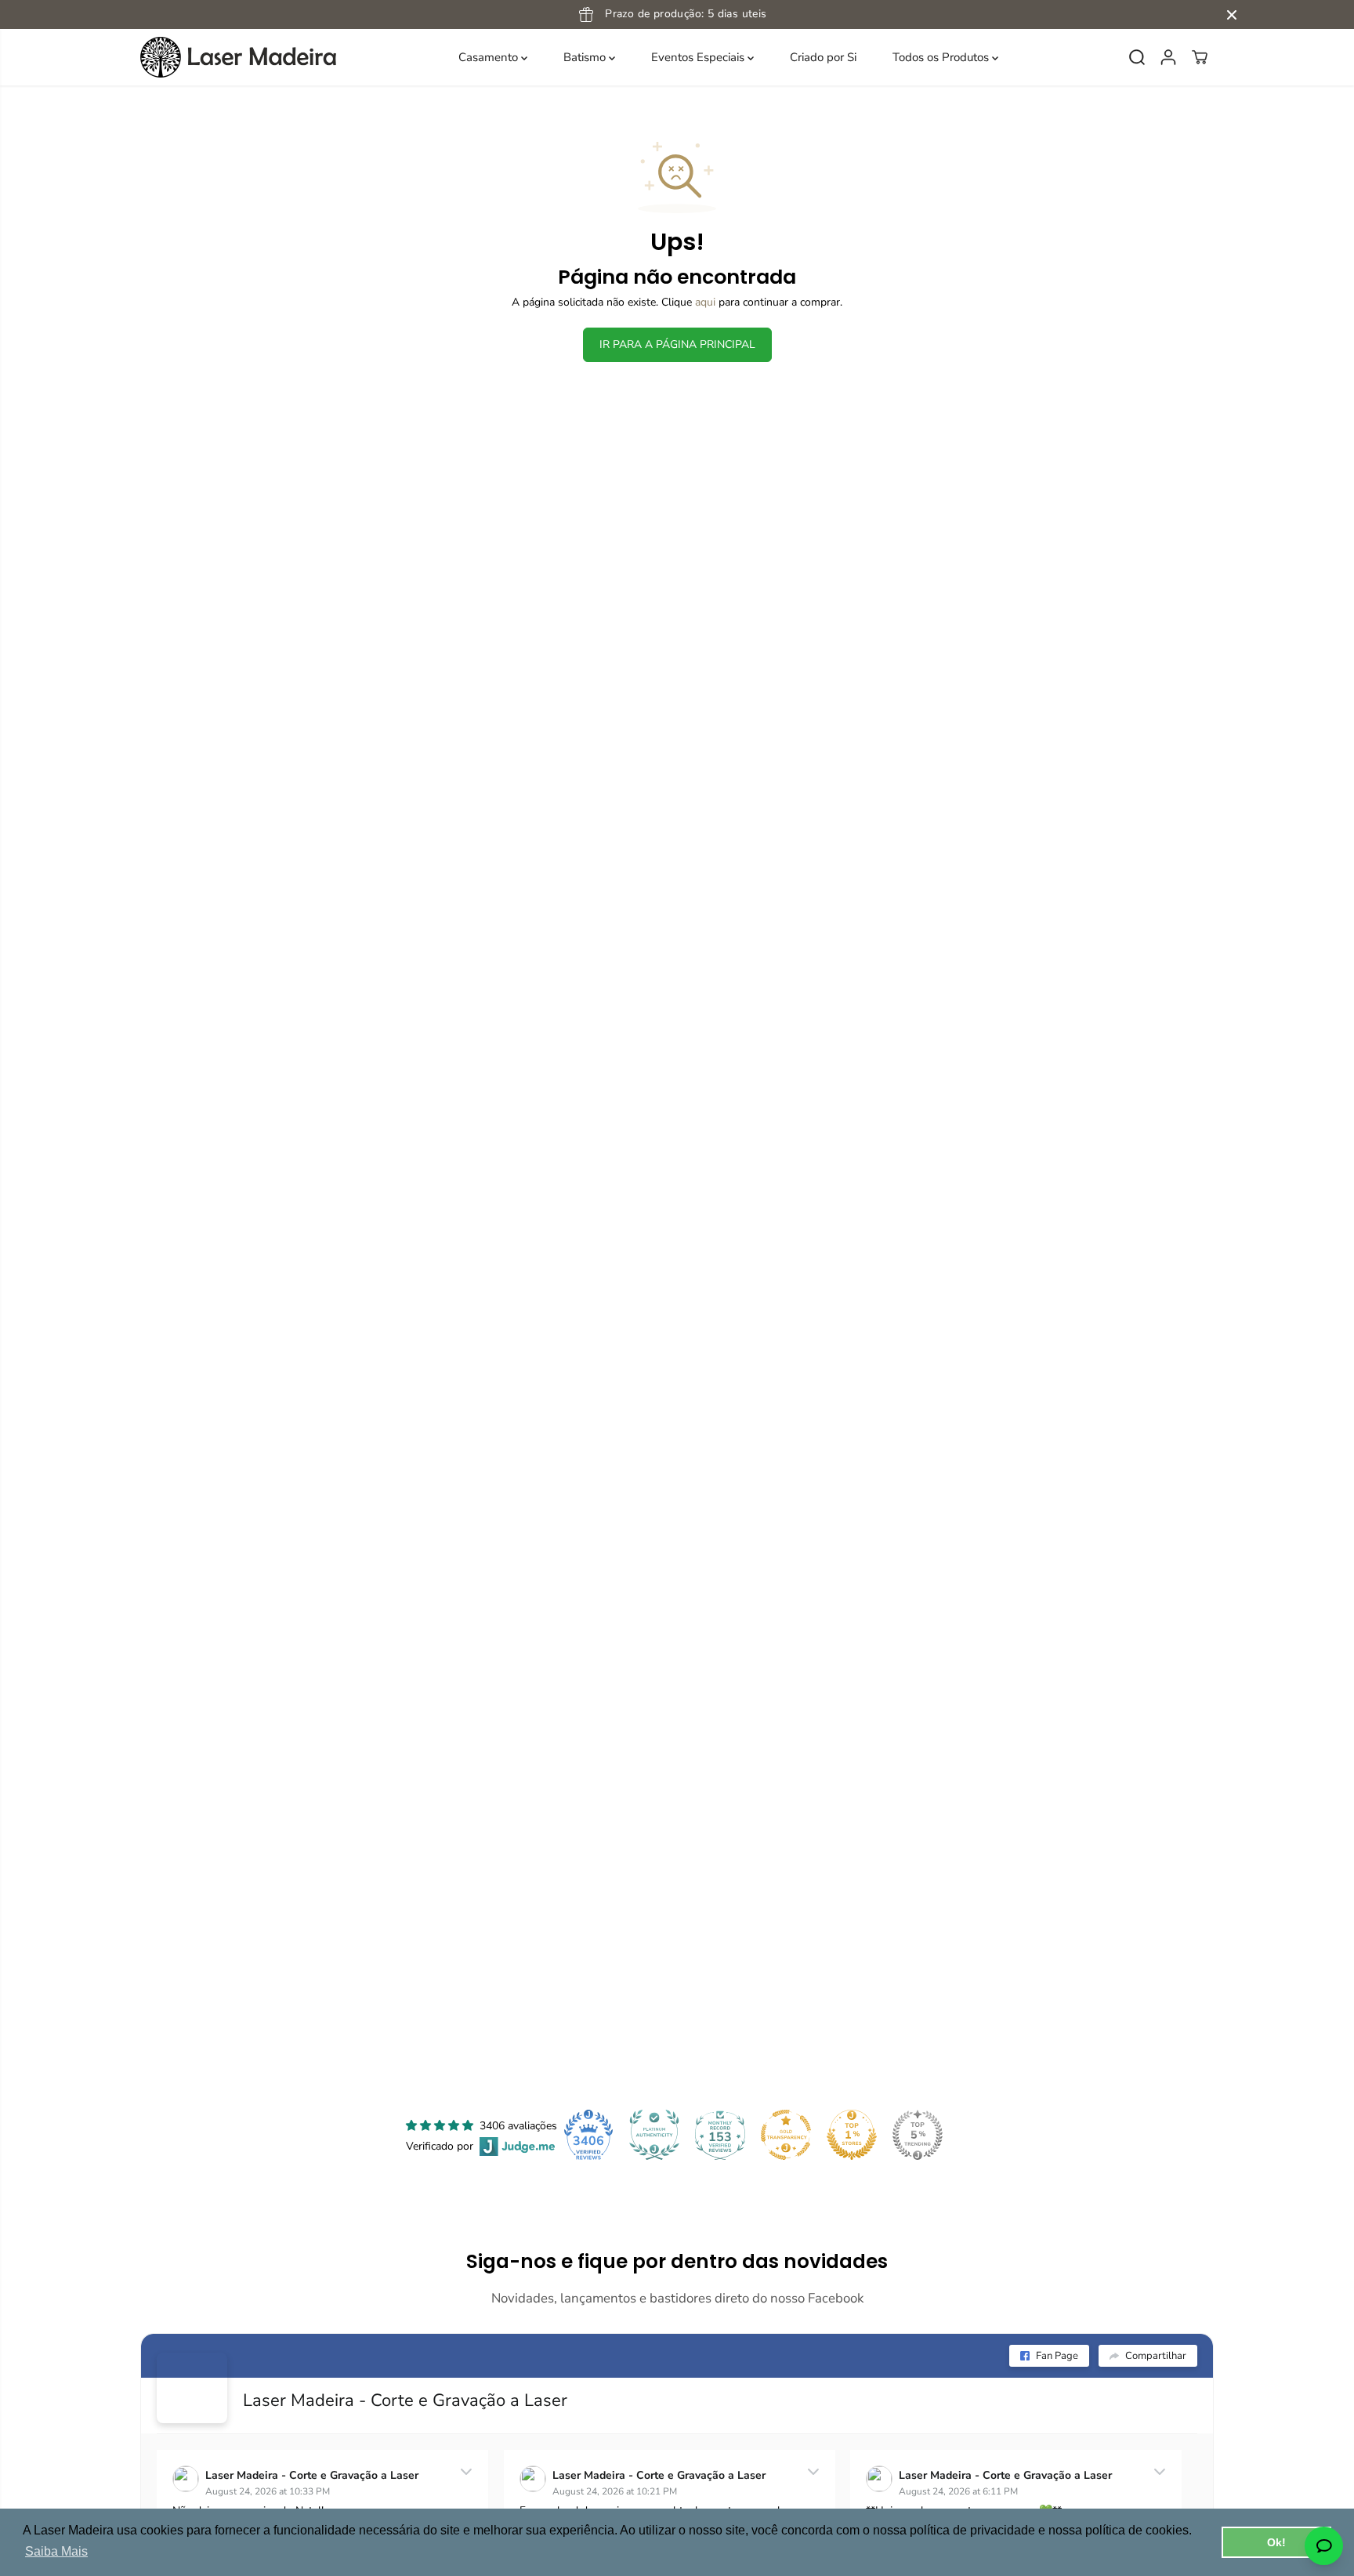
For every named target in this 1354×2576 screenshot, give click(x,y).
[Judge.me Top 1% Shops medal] (852, 2135)
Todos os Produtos (942, 57)
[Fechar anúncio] (1232, 15)
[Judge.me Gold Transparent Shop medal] (786, 2135)
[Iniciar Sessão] (1168, 57)
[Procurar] (1137, 57)
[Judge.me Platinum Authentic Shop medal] (654, 2135)
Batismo (586, 57)
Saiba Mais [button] (56, 2551)
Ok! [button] (1276, 2542)
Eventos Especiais (699, 57)
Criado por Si (823, 57)
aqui (705, 302)
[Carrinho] (1200, 57)
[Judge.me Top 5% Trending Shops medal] (918, 2135)
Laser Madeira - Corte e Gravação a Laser (405, 2400)
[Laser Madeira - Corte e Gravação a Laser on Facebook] (192, 2388)
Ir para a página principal (677, 344)
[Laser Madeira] (238, 57)
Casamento (490, 57)
